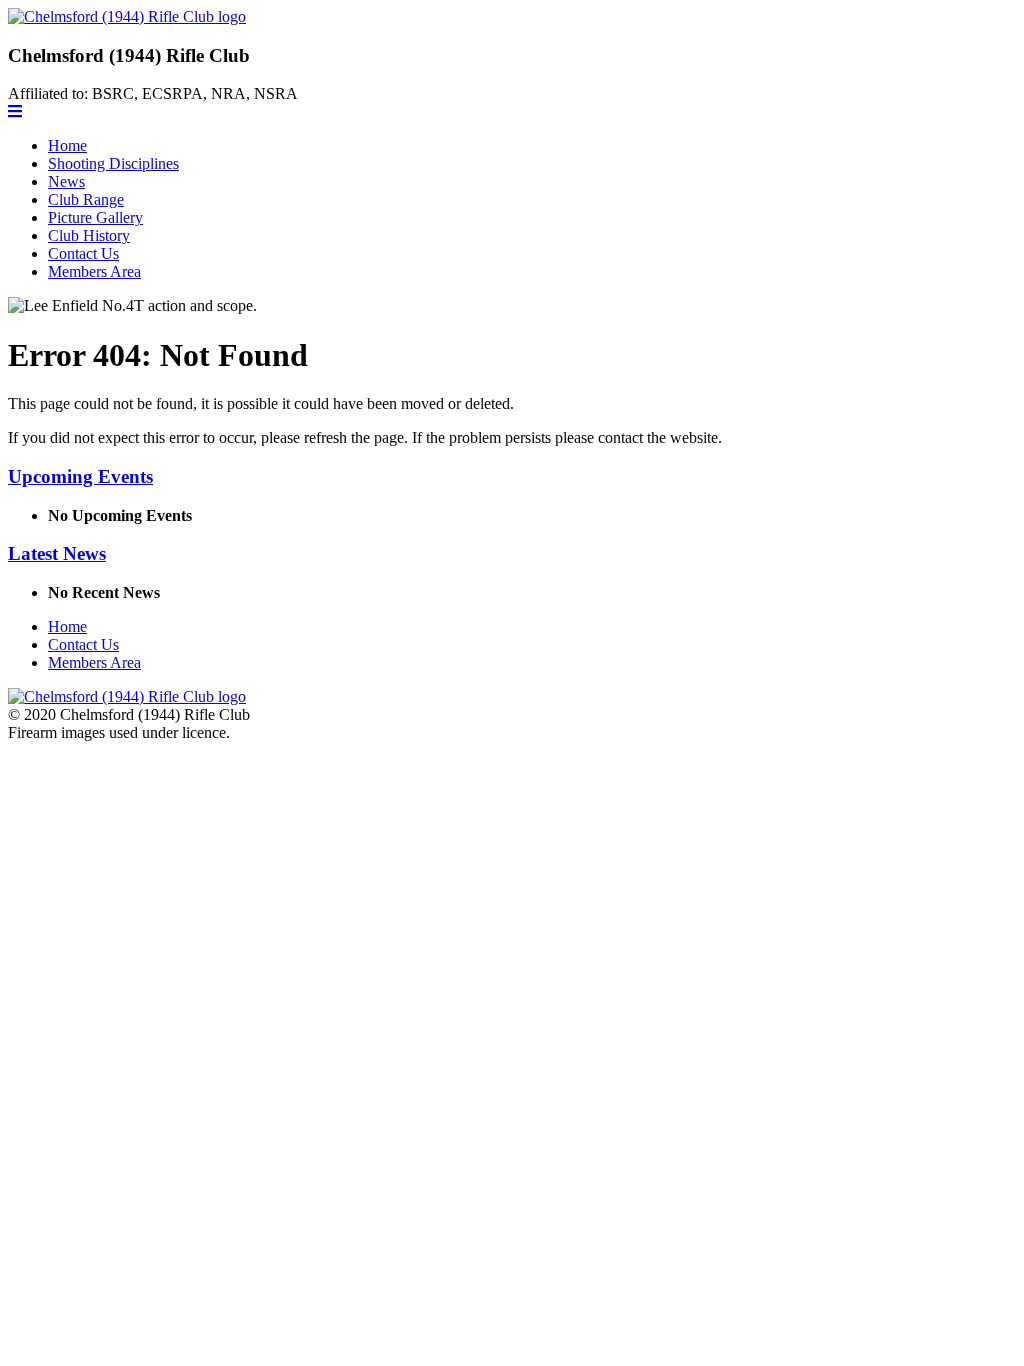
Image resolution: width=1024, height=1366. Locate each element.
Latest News (57, 553)
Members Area (94, 271)
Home (67, 145)
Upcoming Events (80, 476)
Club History (89, 235)
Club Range (86, 199)
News (66, 181)
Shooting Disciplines (113, 163)
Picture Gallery (95, 217)
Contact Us (83, 253)
